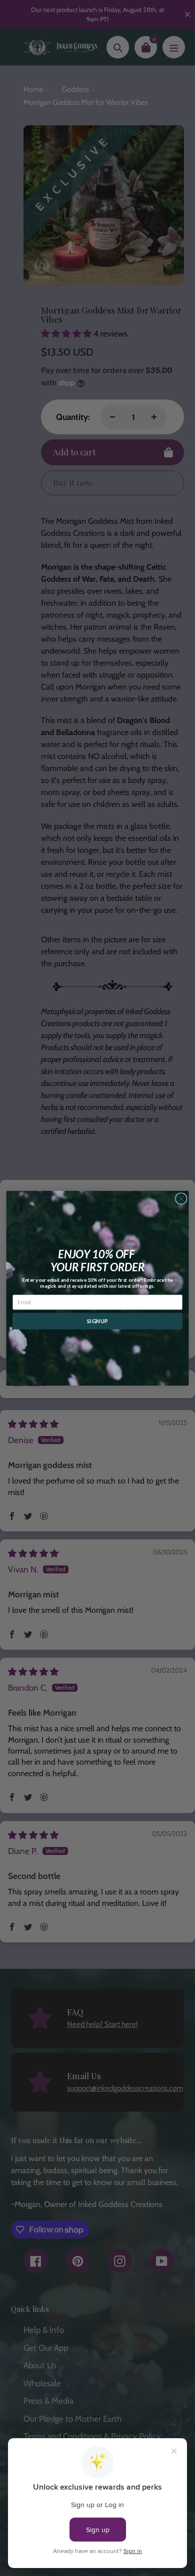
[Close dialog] (181, 1198)
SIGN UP (97, 1321)
